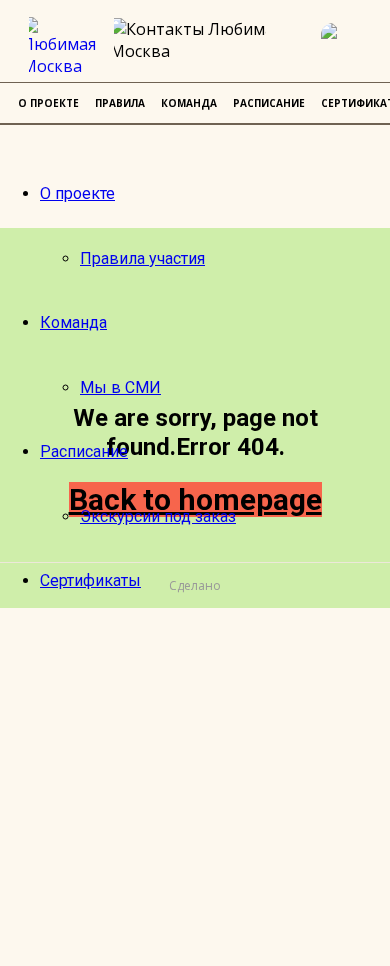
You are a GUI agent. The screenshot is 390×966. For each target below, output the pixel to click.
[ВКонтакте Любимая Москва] (345, 47)
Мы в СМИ (120, 387)
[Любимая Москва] (66, 47)
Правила (120, 103)
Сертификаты (90, 580)
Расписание (84, 451)
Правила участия (142, 258)
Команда (73, 322)
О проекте (77, 193)
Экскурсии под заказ (158, 516)
